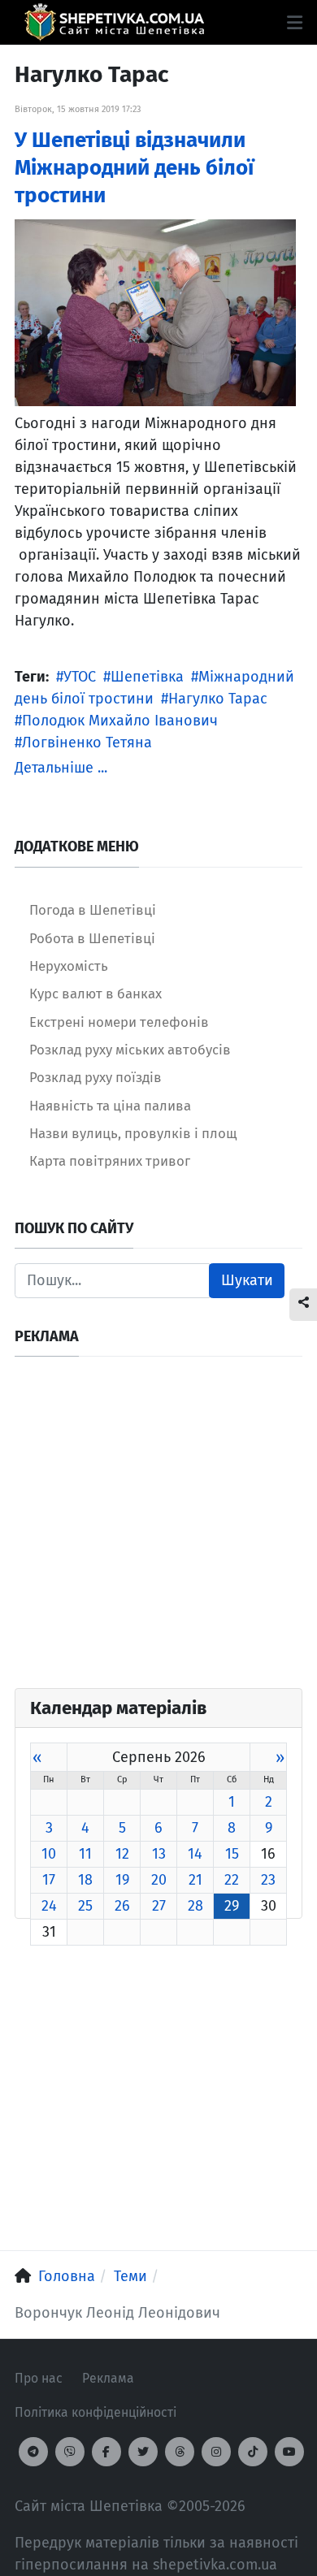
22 (232, 1880)
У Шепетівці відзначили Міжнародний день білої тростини (134, 168)
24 (49, 1906)
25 (85, 1906)
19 (122, 1880)
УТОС (80, 677)
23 (268, 1880)
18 (85, 1880)
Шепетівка (147, 677)
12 (122, 1854)
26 (122, 1906)
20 (159, 1880)
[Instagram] (216, 2452)
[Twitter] (143, 2452)
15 (232, 1854)
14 (195, 1854)
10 (49, 1854)
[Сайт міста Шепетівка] (114, 22)
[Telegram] (33, 2452)
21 (195, 1880)
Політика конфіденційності (96, 2412)
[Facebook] (106, 2452)
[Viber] (70, 2452)
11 (85, 1854)
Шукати (247, 1280)
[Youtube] (289, 2452)
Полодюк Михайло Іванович (120, 721)
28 (195, 1906)
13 (159, 1854)
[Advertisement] (158, 1530)
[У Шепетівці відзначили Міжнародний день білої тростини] (155, 312)
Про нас (39, 2378)
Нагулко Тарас (218, 699)
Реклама (108, 2378)
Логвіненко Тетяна (87, 742)
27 (159, 1906)
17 (49, 1880)
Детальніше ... (61, 768)
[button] (295, 23)
